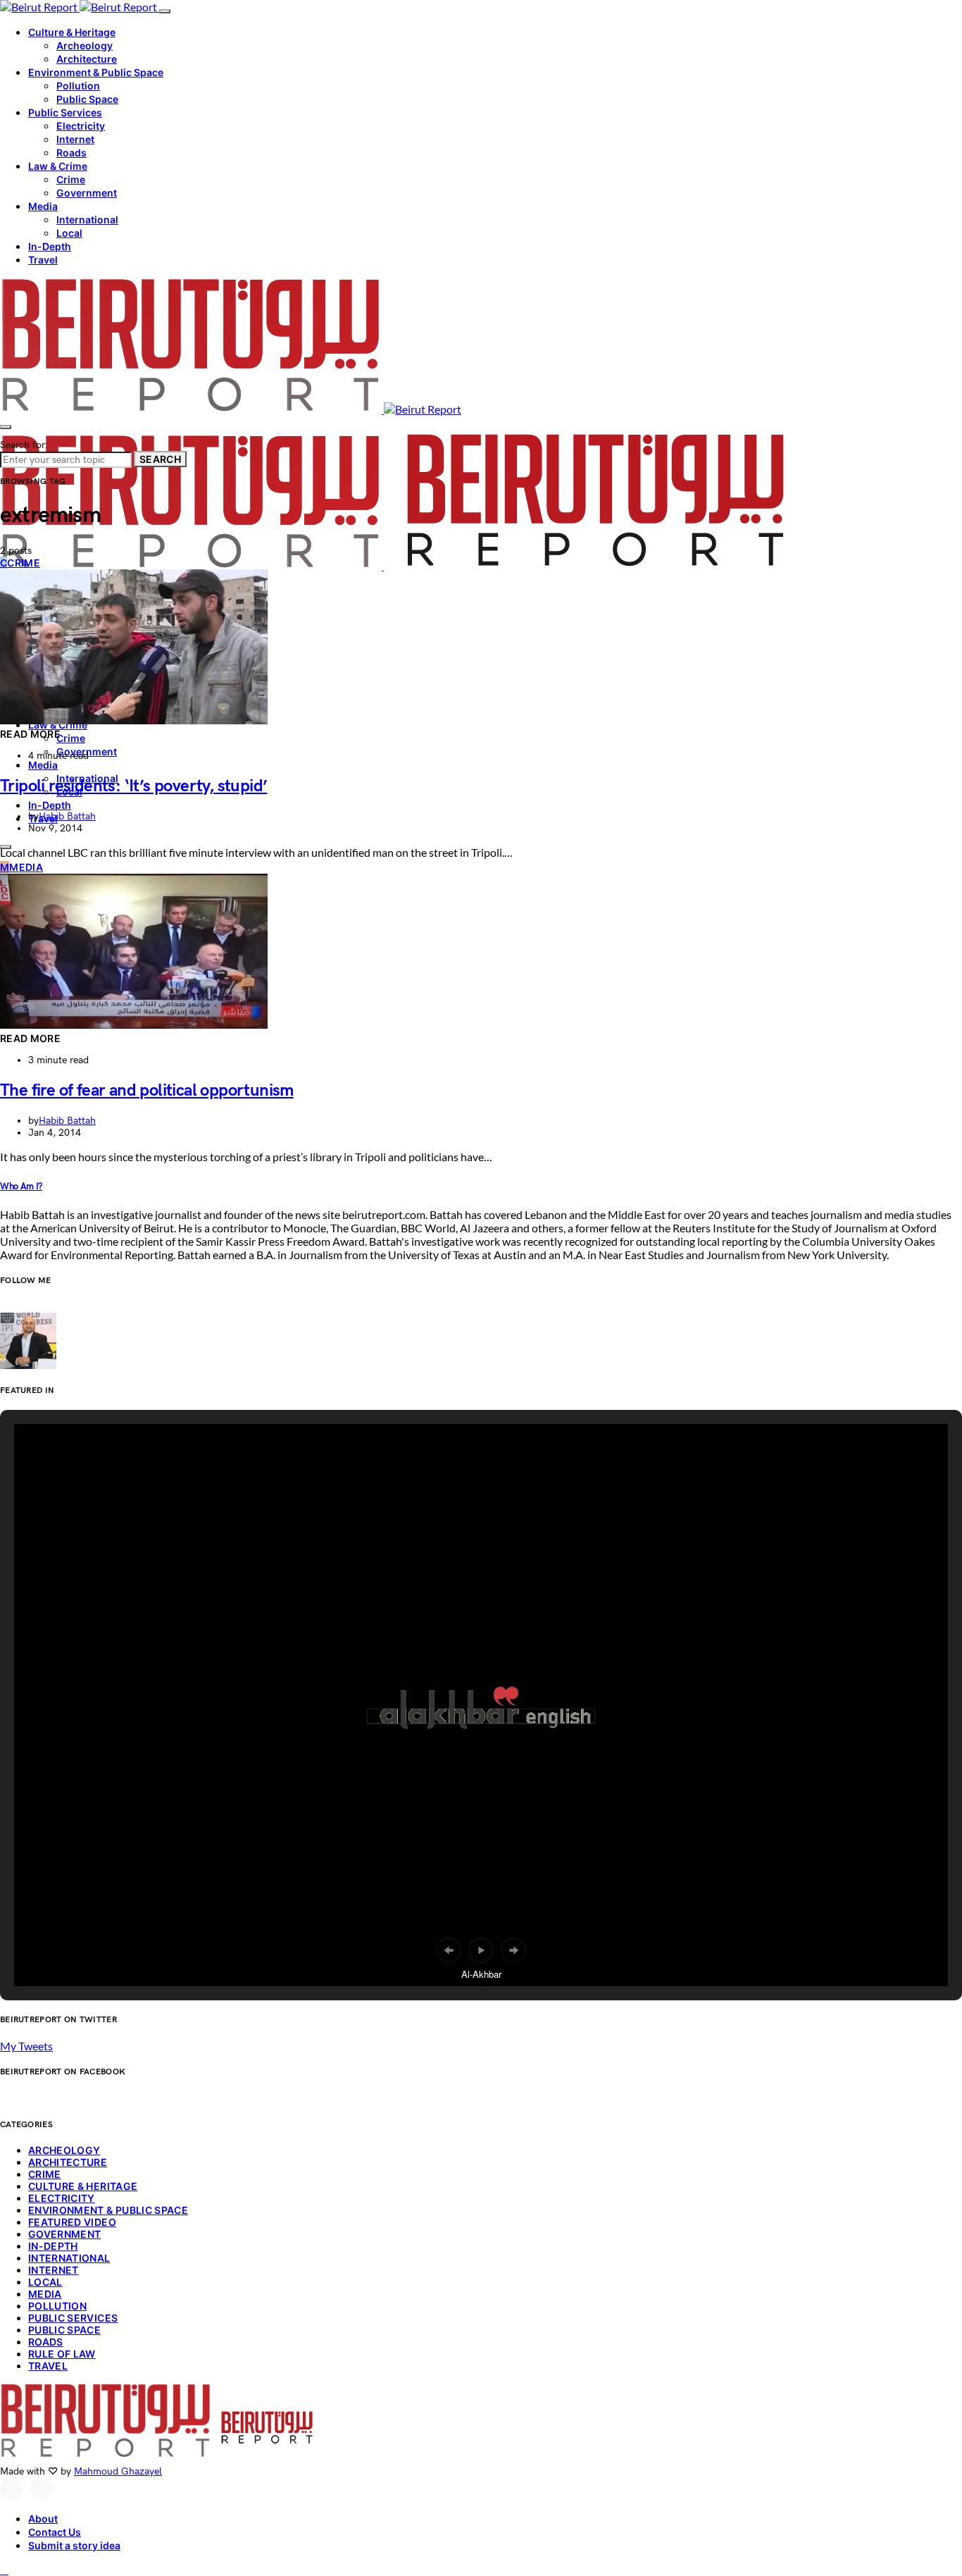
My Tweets (26, 2046)
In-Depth (50, 246)
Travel (43, 260)
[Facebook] (11, 2489)
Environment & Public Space (96, 72)
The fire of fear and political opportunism (147, 1090)
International (87, 219)
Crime (71, 179)
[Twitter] (42, 2489)
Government (87, 193)
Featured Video (72, 2222)
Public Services (65, 112)
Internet (75, 139)
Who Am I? (21, 1187)
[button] (449, 1950)
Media (43, 206)
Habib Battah (67, 816)
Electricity (81, 126)
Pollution (78, 86)
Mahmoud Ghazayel (118, 2471)
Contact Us (55, 2532)
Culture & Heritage (72, 32)
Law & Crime (58, 166)
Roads (71, 153)
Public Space (87, 99)
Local (69, 233)
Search (160, 459)
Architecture (87, 59)
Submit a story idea (74, 2545)
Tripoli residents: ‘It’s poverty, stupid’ (133, 786)
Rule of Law (62, 2354)
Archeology (85, 45)
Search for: (24, 445)
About (43, 2519)
